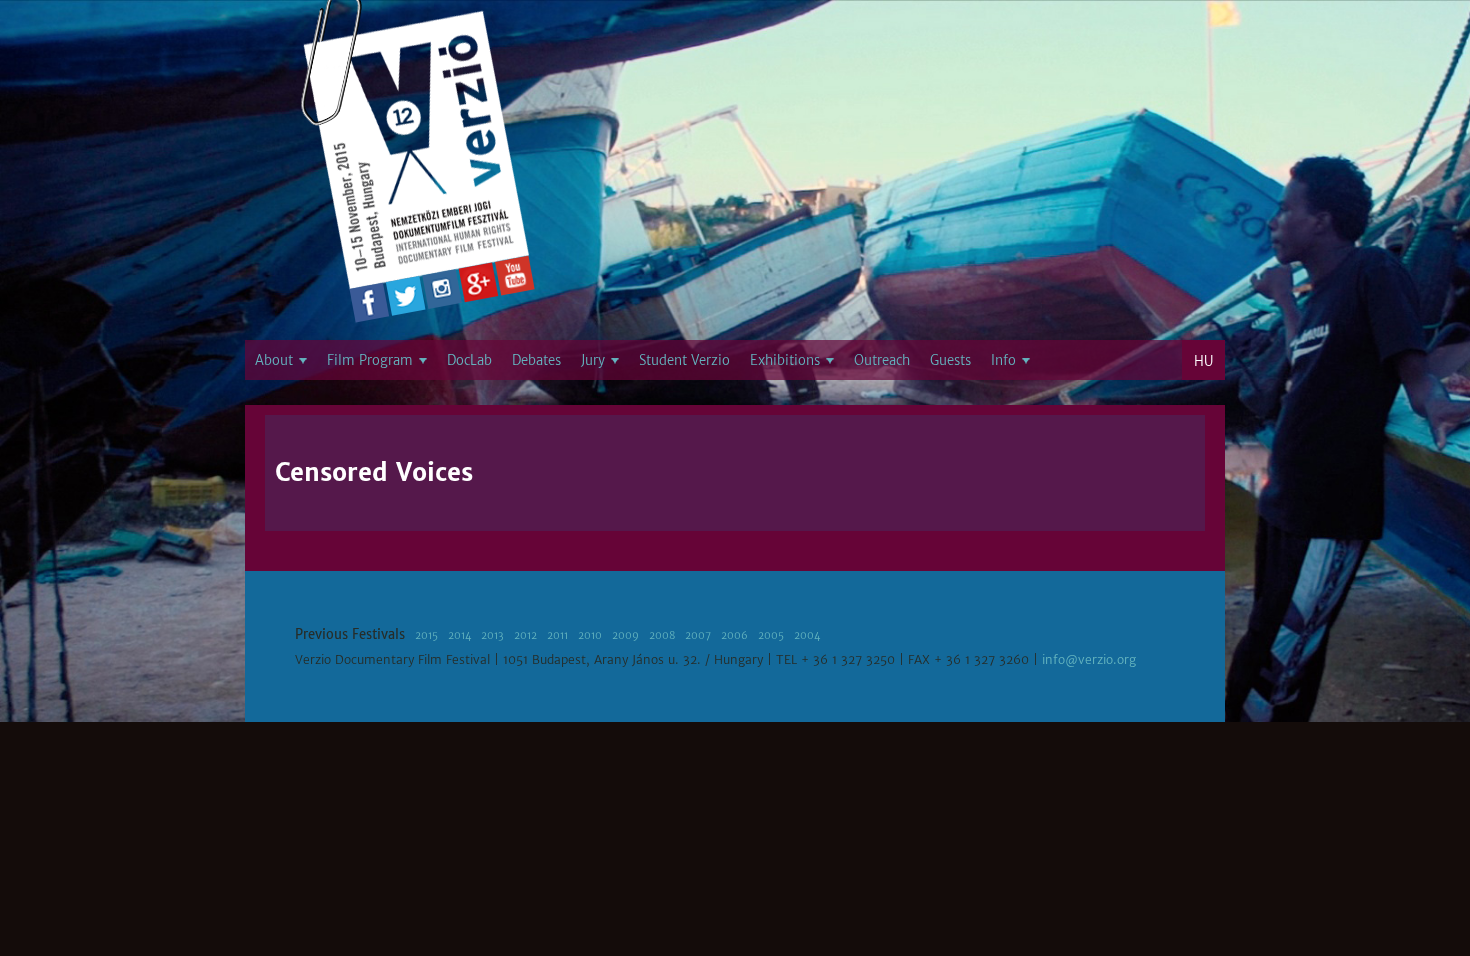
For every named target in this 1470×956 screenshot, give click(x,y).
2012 (525, 635)
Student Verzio (684, 360)
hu (1203, 361)
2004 (807, 635)
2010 (590, 635)
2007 (698, 635)
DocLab (469, 360)
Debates (536, 360)
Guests (950, 360)
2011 (557, 635)
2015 (426, 635)
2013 (492, 635)
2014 (459, 635)
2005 (771, 635)
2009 (625, 635)
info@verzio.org (1089, 660)
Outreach (882, 360)
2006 (734, 635)
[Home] (418, 155)
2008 (662, 635)
